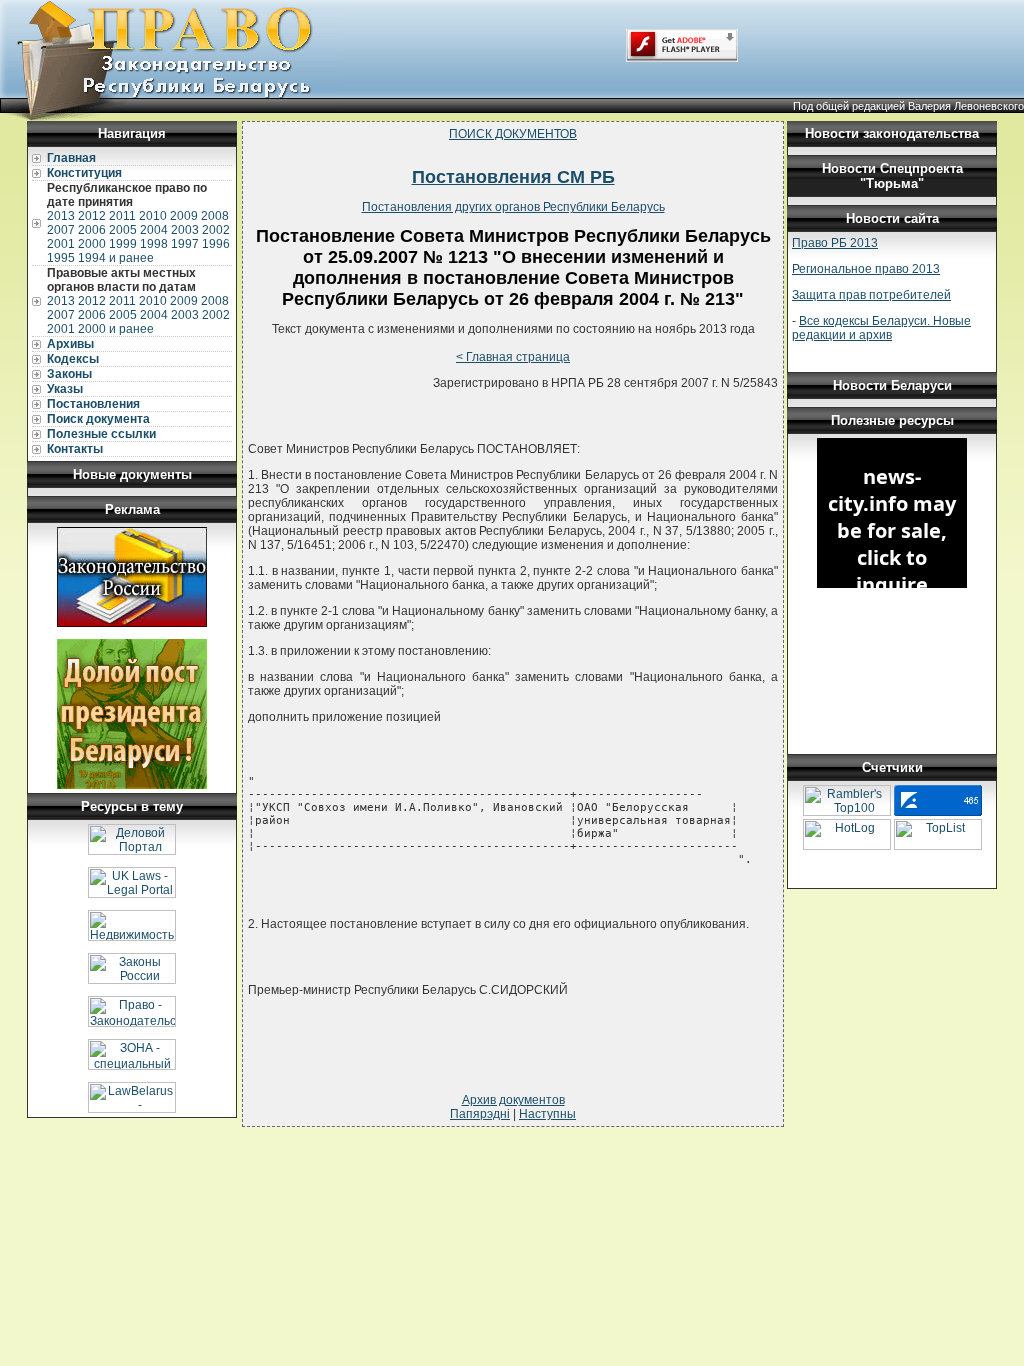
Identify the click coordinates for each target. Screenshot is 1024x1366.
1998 (154, 244)
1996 (216, 244)
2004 (154, 230)
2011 (122, 216)
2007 (61, 230)
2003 (185, 230)
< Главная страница (513, 357)
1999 (123, 244)
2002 (216, 230)
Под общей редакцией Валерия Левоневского (908, 106)
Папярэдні (480, 1114)
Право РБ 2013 (835, 243)
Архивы (70, 344)
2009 (184, 216)
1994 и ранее (116, 258)
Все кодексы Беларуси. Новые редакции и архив (881, 328)
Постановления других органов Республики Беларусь (513, 207)
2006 (92, 230)
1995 (61, 258)
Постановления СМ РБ (513, 177)
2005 (123, 230)
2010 (153, 216)
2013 (61, 216)
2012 (92, 216)
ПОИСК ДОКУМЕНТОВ (513, 134)
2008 (215, 216)
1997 (185, 244)
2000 (92, 244)
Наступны (547, 1114)
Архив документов (513, 1100)
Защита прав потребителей (871, 295)
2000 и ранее (116, 329)
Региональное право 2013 (866, 269)
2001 (61, 244)
